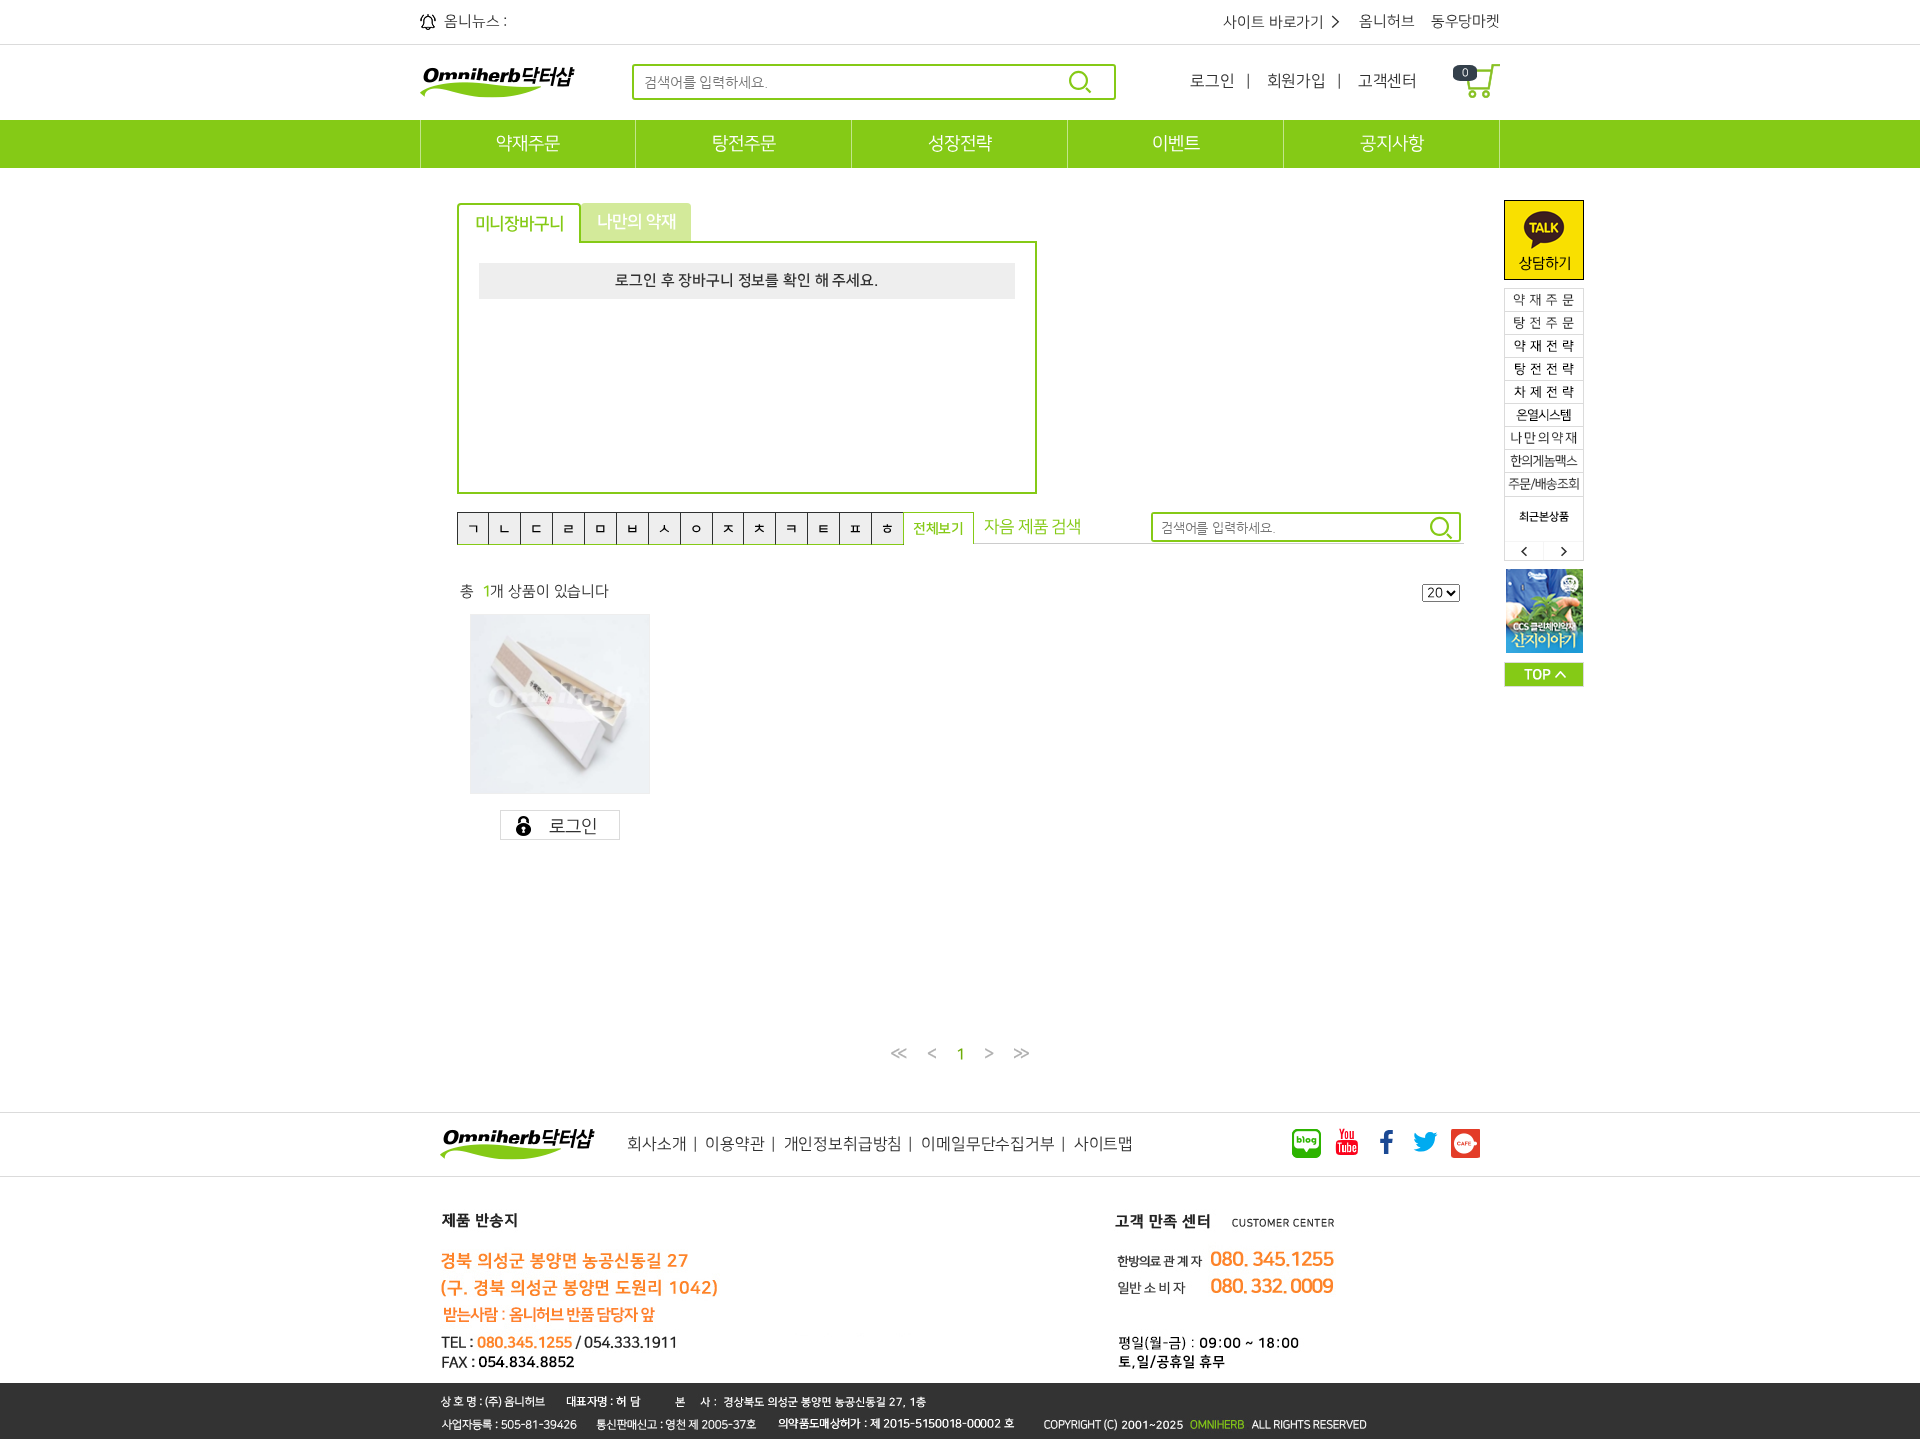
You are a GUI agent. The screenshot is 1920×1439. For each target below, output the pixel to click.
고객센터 (1387, 81)
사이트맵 (1103, 1144)
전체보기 (938, 529)
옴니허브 (1386, 21)
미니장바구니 (519, 224)
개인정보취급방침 (843, 1144)
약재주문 (527, 144)
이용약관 (734, 1144)
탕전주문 (743, 144)
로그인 (1212, 81)
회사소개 (656, 1144)
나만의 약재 (636, 222)
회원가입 (1296, 81)
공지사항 (1391, 144)
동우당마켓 (1465, 21)
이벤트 (1175, 144)
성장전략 (959, 144)
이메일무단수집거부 (988, 1144)
